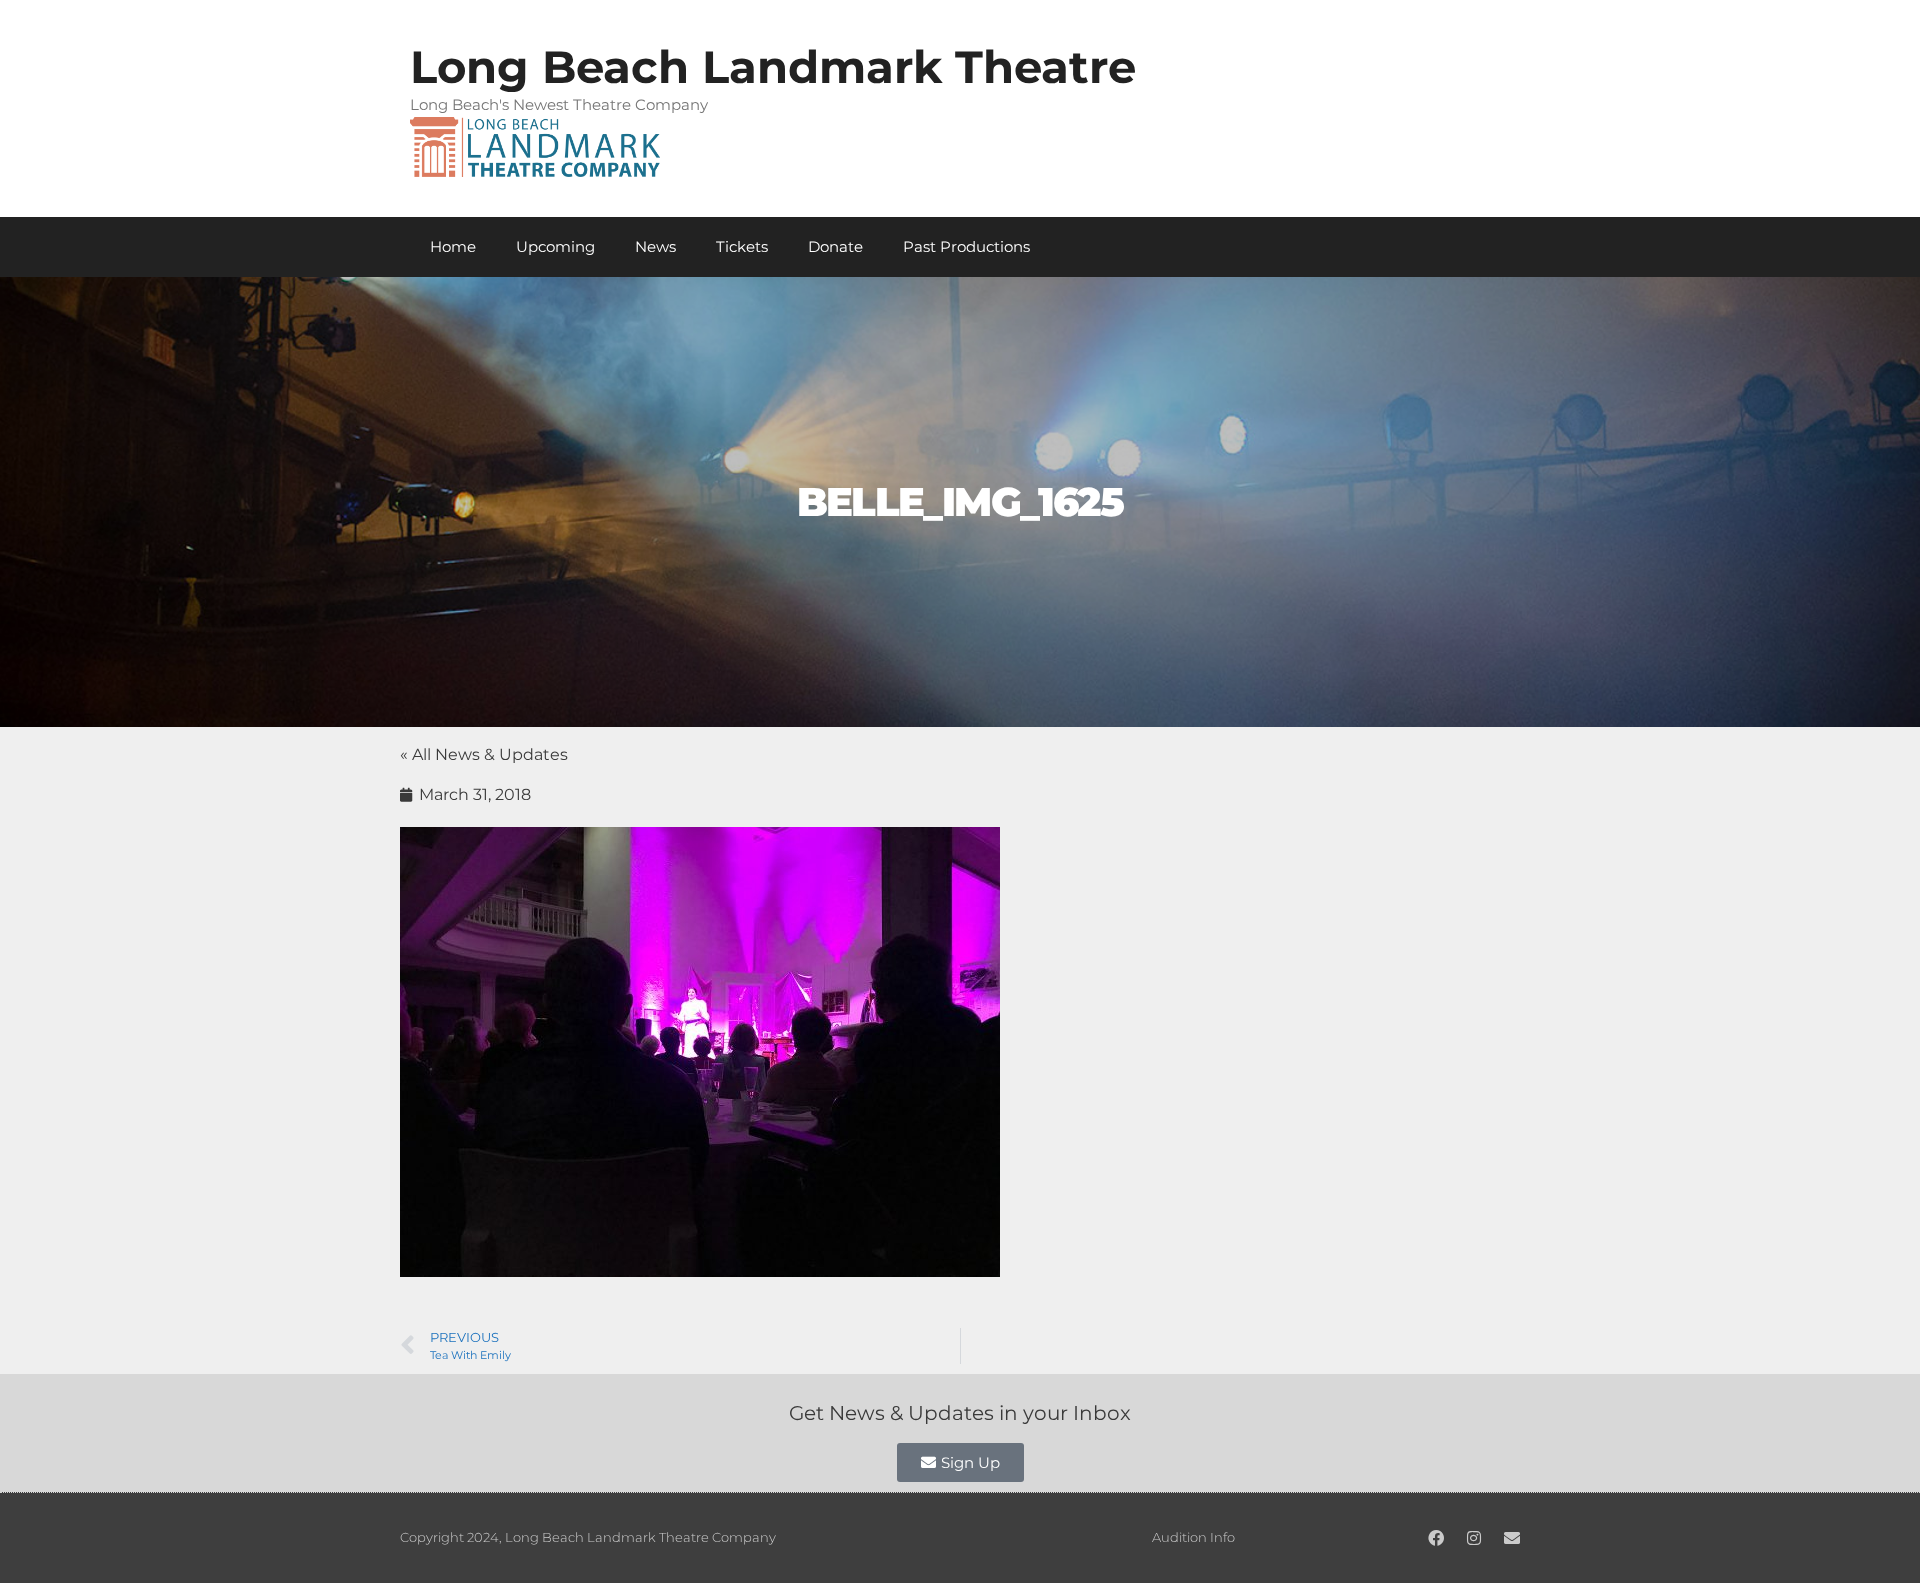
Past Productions (966, 246)
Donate (835, 246)
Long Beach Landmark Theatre (773, 66)
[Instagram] (1474, 1538)
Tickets (742, 246)
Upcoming (555, 246)
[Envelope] (1512, 1538)
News (655, 246)
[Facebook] (1436, 1538)
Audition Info (1193, 1537)
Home (453, 246)
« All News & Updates (484, 754)
